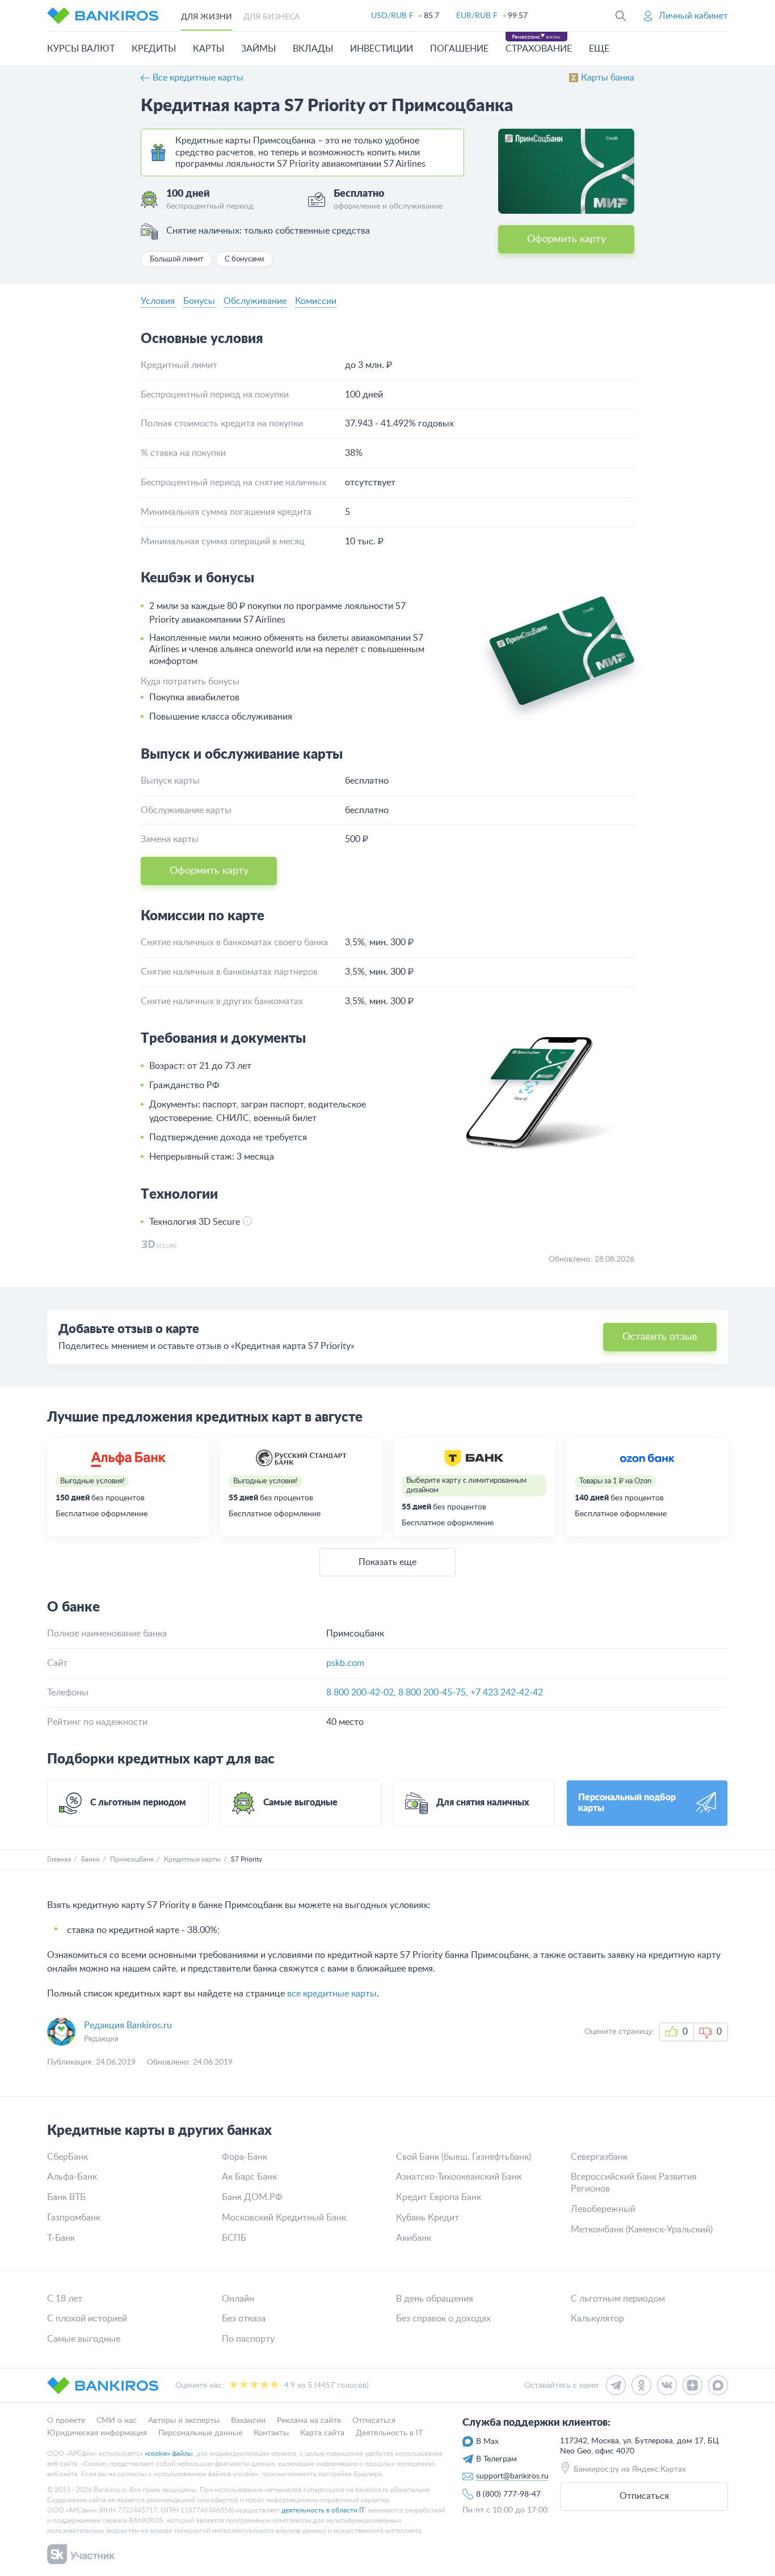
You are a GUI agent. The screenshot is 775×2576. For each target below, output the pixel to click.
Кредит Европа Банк (439, 2197)
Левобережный (603, 2209)
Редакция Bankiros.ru (128, 2025)
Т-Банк (61, 2238)
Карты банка (608, 78)
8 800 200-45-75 (432, 1693)
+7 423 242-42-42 (507, 1693)
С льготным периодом (618, 2299)
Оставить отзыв (660, 1337)
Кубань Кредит (427, 2218)
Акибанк (414, 2238)
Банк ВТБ (66, 2197)
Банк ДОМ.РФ (252, 2197)
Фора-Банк (245, 2157)
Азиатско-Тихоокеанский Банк (459, 2177)
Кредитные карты (192, 1859)
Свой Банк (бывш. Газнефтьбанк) (464, 2157)
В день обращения (435, 2299)
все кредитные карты (332, 1994)
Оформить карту (566, 239)
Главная (59, 1859)
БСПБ (234, 2238)
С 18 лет (65, 2299)
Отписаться (644, 2496)
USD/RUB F (392, 16)
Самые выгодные (84, 2339)
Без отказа (244, 2319)
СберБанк (68, 2157)
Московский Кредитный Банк (284, 2218)
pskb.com (345, 1663)
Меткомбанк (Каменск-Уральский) (642, 2230)
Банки (90, 1859)
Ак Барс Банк (249, 2177)
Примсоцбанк (132, 1859)
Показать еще (387, 1562)
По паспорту (248, 2339)
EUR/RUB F (477, 16)
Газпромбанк (74, 2218)
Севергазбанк (599, 2157)
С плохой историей (87, 2319)
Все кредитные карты (198, 78)
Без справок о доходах (443, 2319)
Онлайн (238, 2299)
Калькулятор (597, 2319)
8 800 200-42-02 (360, 1693)
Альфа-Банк (72, 2177)
